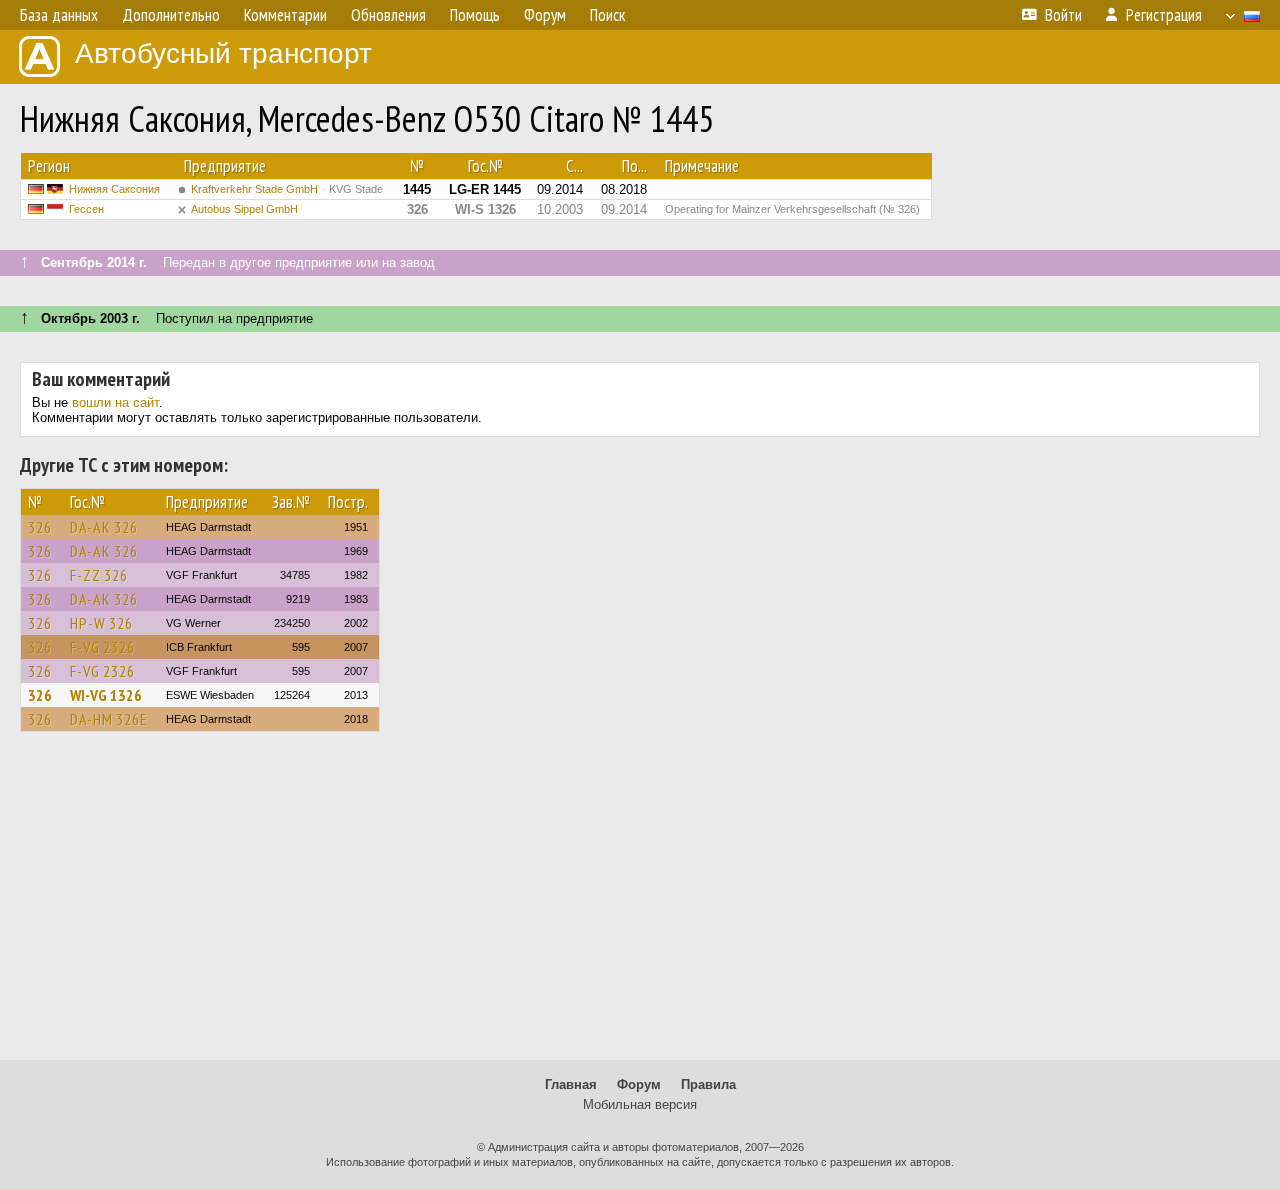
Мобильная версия (640, 1104)
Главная (571, 1084)
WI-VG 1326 (106, 695)
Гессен (86, 209)
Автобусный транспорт (223, 53)
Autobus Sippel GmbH (244, 209)
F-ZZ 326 (99, 575)
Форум (639, 1084)
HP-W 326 (101, 623)
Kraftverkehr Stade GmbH (287, 189)
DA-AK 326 (104, 527)
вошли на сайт (115, 402)
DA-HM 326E (109, 719)
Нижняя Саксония (114, 189)
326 (40, 527)
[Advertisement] (640, 905)
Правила (708, 1084)
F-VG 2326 (102, 647)
